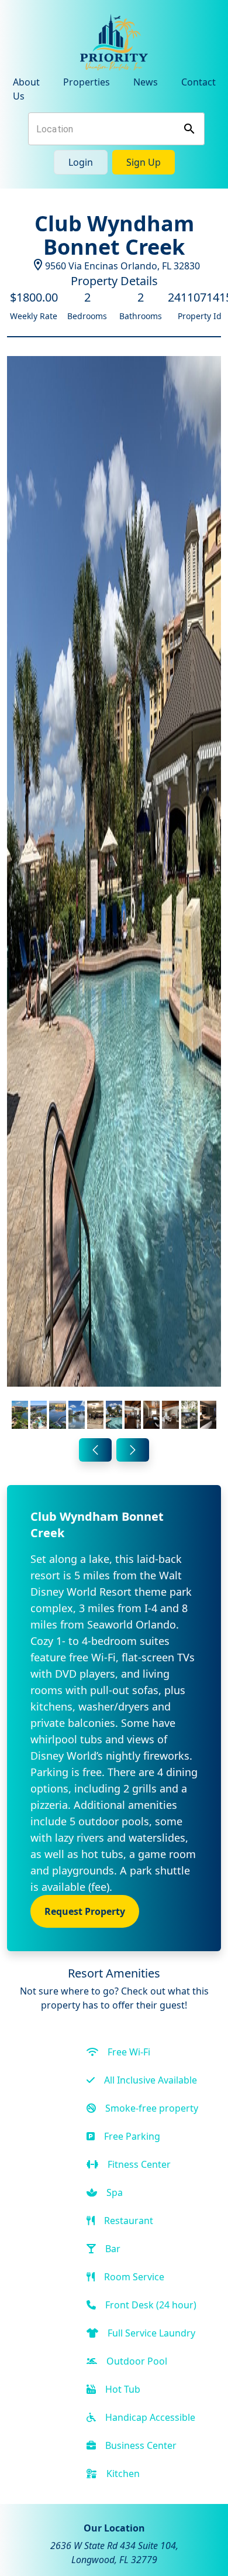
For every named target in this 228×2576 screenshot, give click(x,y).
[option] (114, 895)
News (146, 82)
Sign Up (144, 162)
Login (81, 162)
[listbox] (114, 895)
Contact (198, 82)
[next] (133, 1450)
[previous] (95, 1450)
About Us (26, 89)
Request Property (85, 1911)
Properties (87, 82)
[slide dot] (20, 1415)
